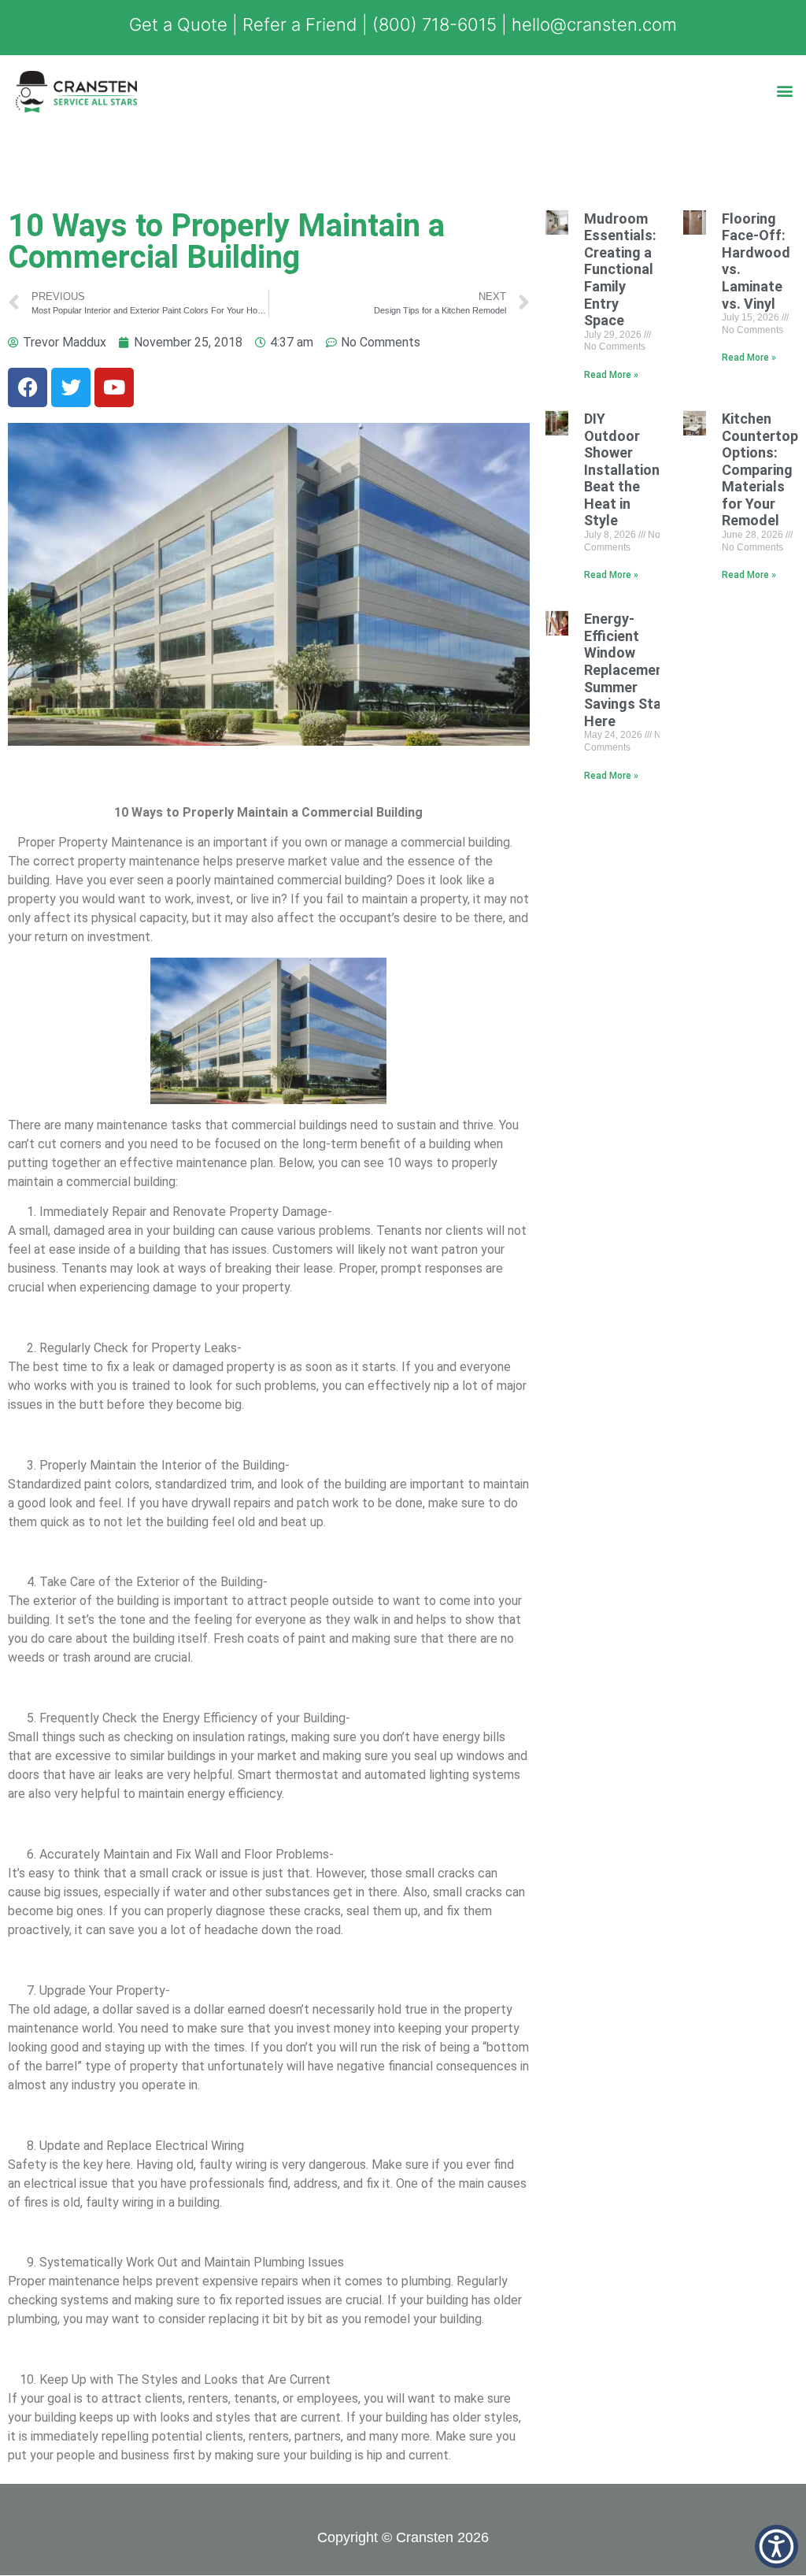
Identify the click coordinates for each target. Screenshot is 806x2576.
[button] (785, 90)
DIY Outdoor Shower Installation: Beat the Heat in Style (624, 470)
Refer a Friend (300, 24)
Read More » (611, 375)
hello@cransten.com (594, 24)
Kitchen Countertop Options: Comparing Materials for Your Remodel (760, 470)
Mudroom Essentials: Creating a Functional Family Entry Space (620, 270)
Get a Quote (178, 24)
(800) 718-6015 (434, 24)
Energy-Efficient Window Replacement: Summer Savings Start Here (629, 670)
